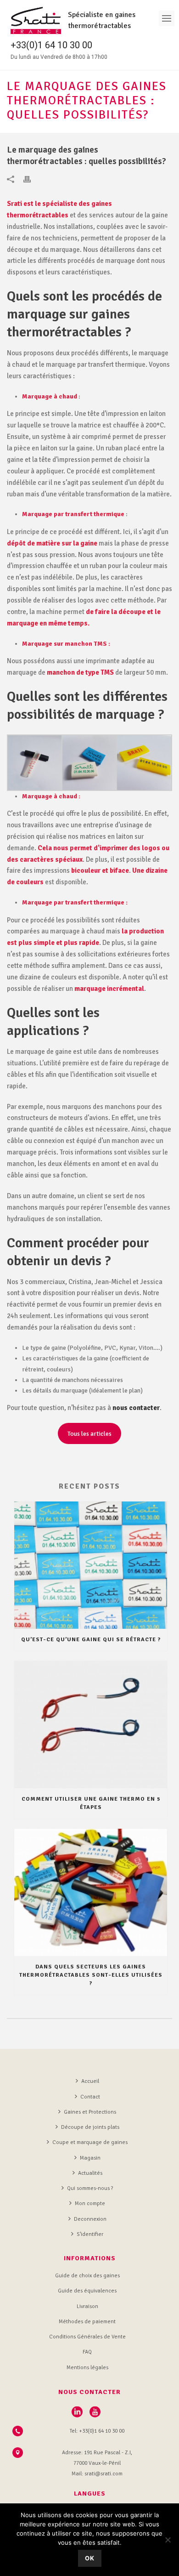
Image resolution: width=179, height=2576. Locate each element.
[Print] (32, 179)
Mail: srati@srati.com (97, 2474)
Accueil (90, 2081)
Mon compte (90, 2204)
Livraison (87, 2306)
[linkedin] (77, 2413)
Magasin (90, 2158)
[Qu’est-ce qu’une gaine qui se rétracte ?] (91, 1565)
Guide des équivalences (87, 2291)
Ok (90, 2558)
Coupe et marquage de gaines (90, 2142)
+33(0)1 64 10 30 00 (51, 45)
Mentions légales (87, 2368)
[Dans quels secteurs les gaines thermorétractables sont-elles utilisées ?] (91, 1892)
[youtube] (95, 2413)
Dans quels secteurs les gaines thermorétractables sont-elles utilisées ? (91, 1975)
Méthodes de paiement (87, 2322)
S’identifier (90, 2234)
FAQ (87, 2352)
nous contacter (136, 1408)
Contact (90, 2097)
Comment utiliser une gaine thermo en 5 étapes (91, 1803)
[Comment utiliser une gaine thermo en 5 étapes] (91, 1725)
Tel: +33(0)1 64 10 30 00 (97, 2431)
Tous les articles (89, 1434)
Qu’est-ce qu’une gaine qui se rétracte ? (91, 1640)
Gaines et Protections (90, 2112)
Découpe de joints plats (90, 2127)
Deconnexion (90, 2219)
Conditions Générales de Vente (87, 2337)
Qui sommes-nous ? (90, 2188)
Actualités (90, 2173)
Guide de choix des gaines (87, 2276)
